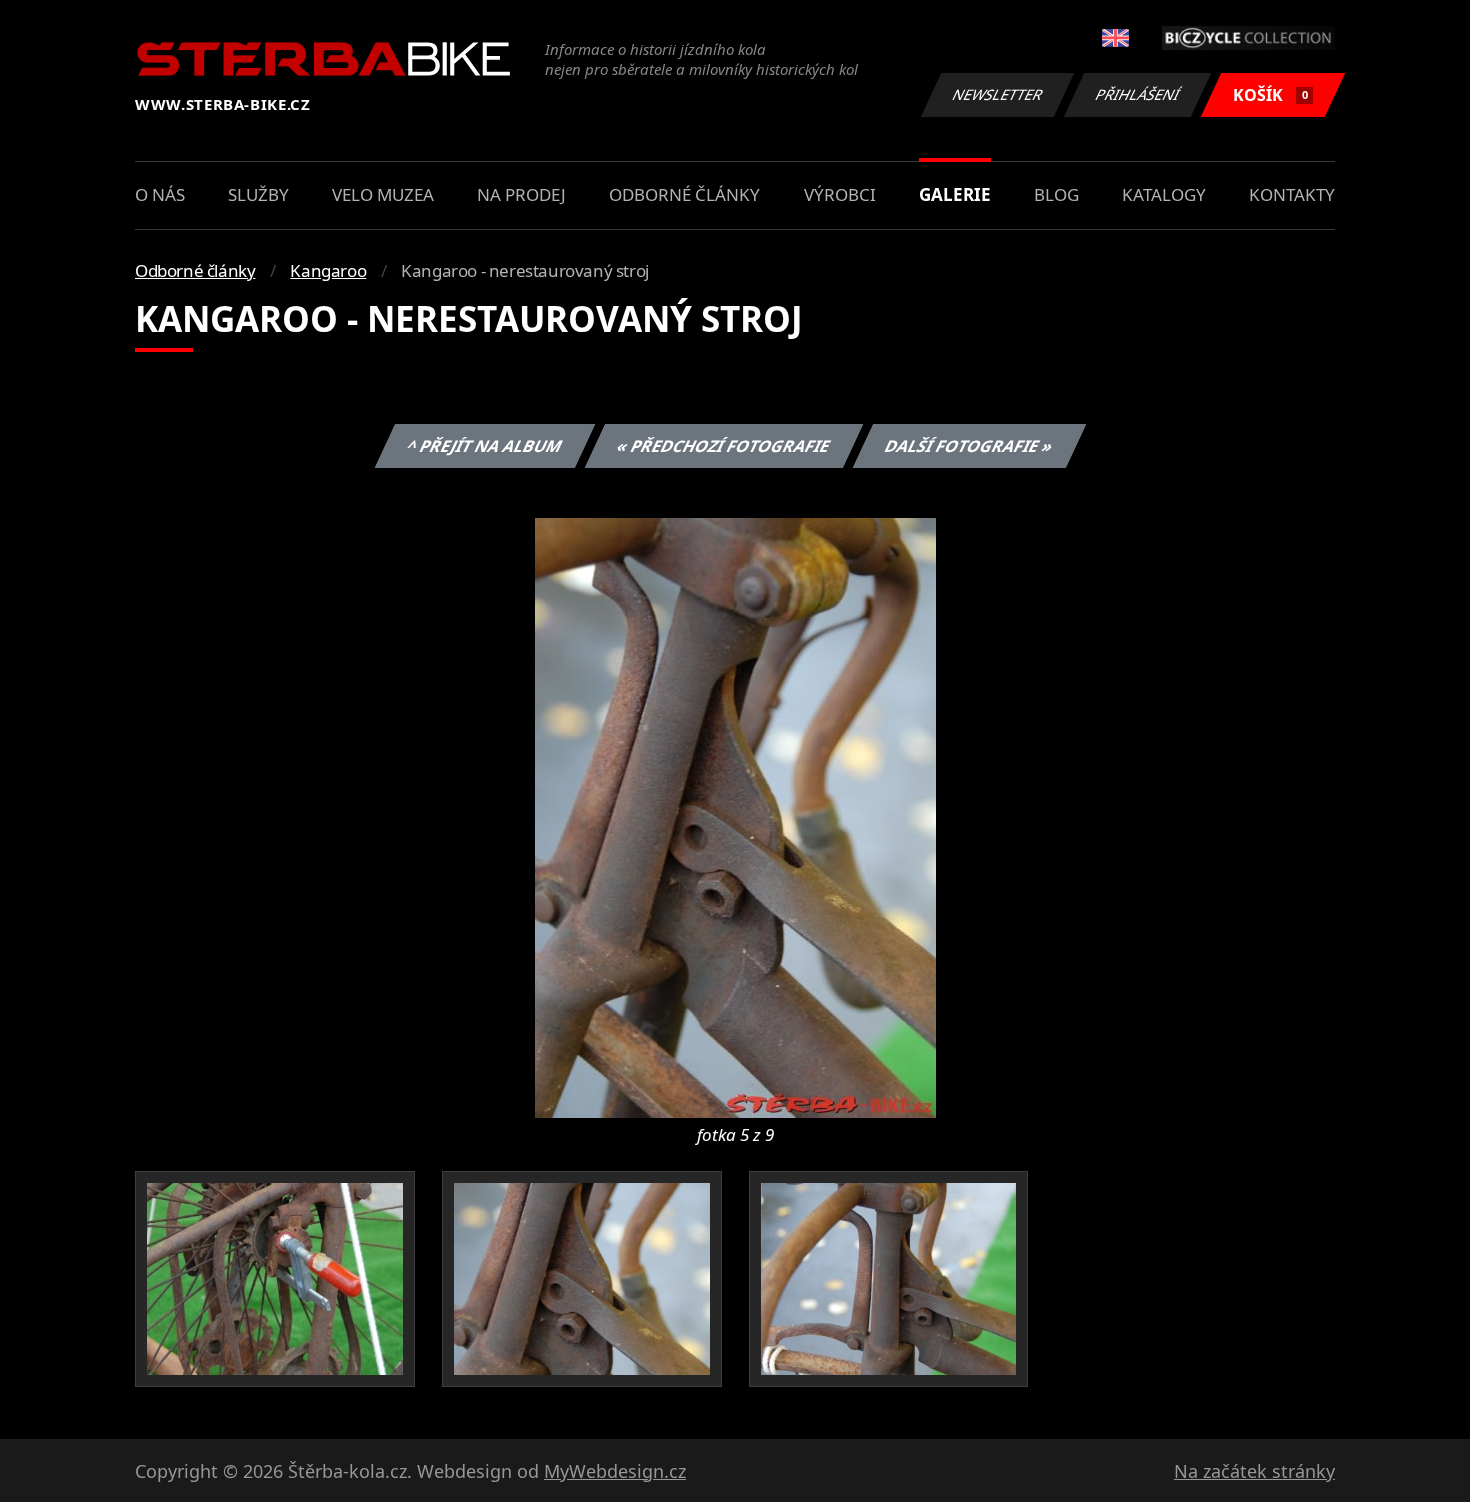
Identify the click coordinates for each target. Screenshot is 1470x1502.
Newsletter (998, 94)
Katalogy (1164, 194)
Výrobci (840, 194)
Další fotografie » (968, 446)
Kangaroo (328, 270)
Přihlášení (1138, 94)
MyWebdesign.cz (615, 1471)
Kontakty (1292, 194)
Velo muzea (383, 194)
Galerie (955, 194)
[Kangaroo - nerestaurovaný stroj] (735, 816)
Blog (1056, 194)
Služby (258, 194)
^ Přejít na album (484, 446)
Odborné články (684, 194)
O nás (160, 194)
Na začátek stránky (1254, 1471)
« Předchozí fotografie (723, 446)
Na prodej (521, 194)
